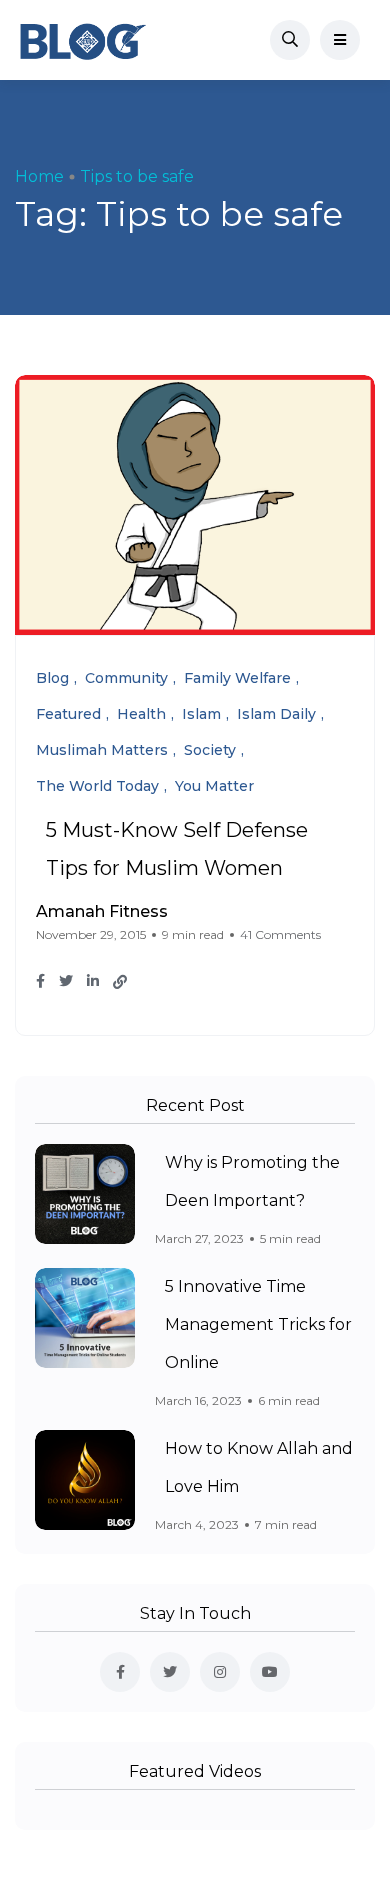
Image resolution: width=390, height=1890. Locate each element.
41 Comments (280, 934)
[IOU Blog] (83, 40)
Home (39, 176)
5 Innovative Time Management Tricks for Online (258, 1324)
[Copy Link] (120, 982)
